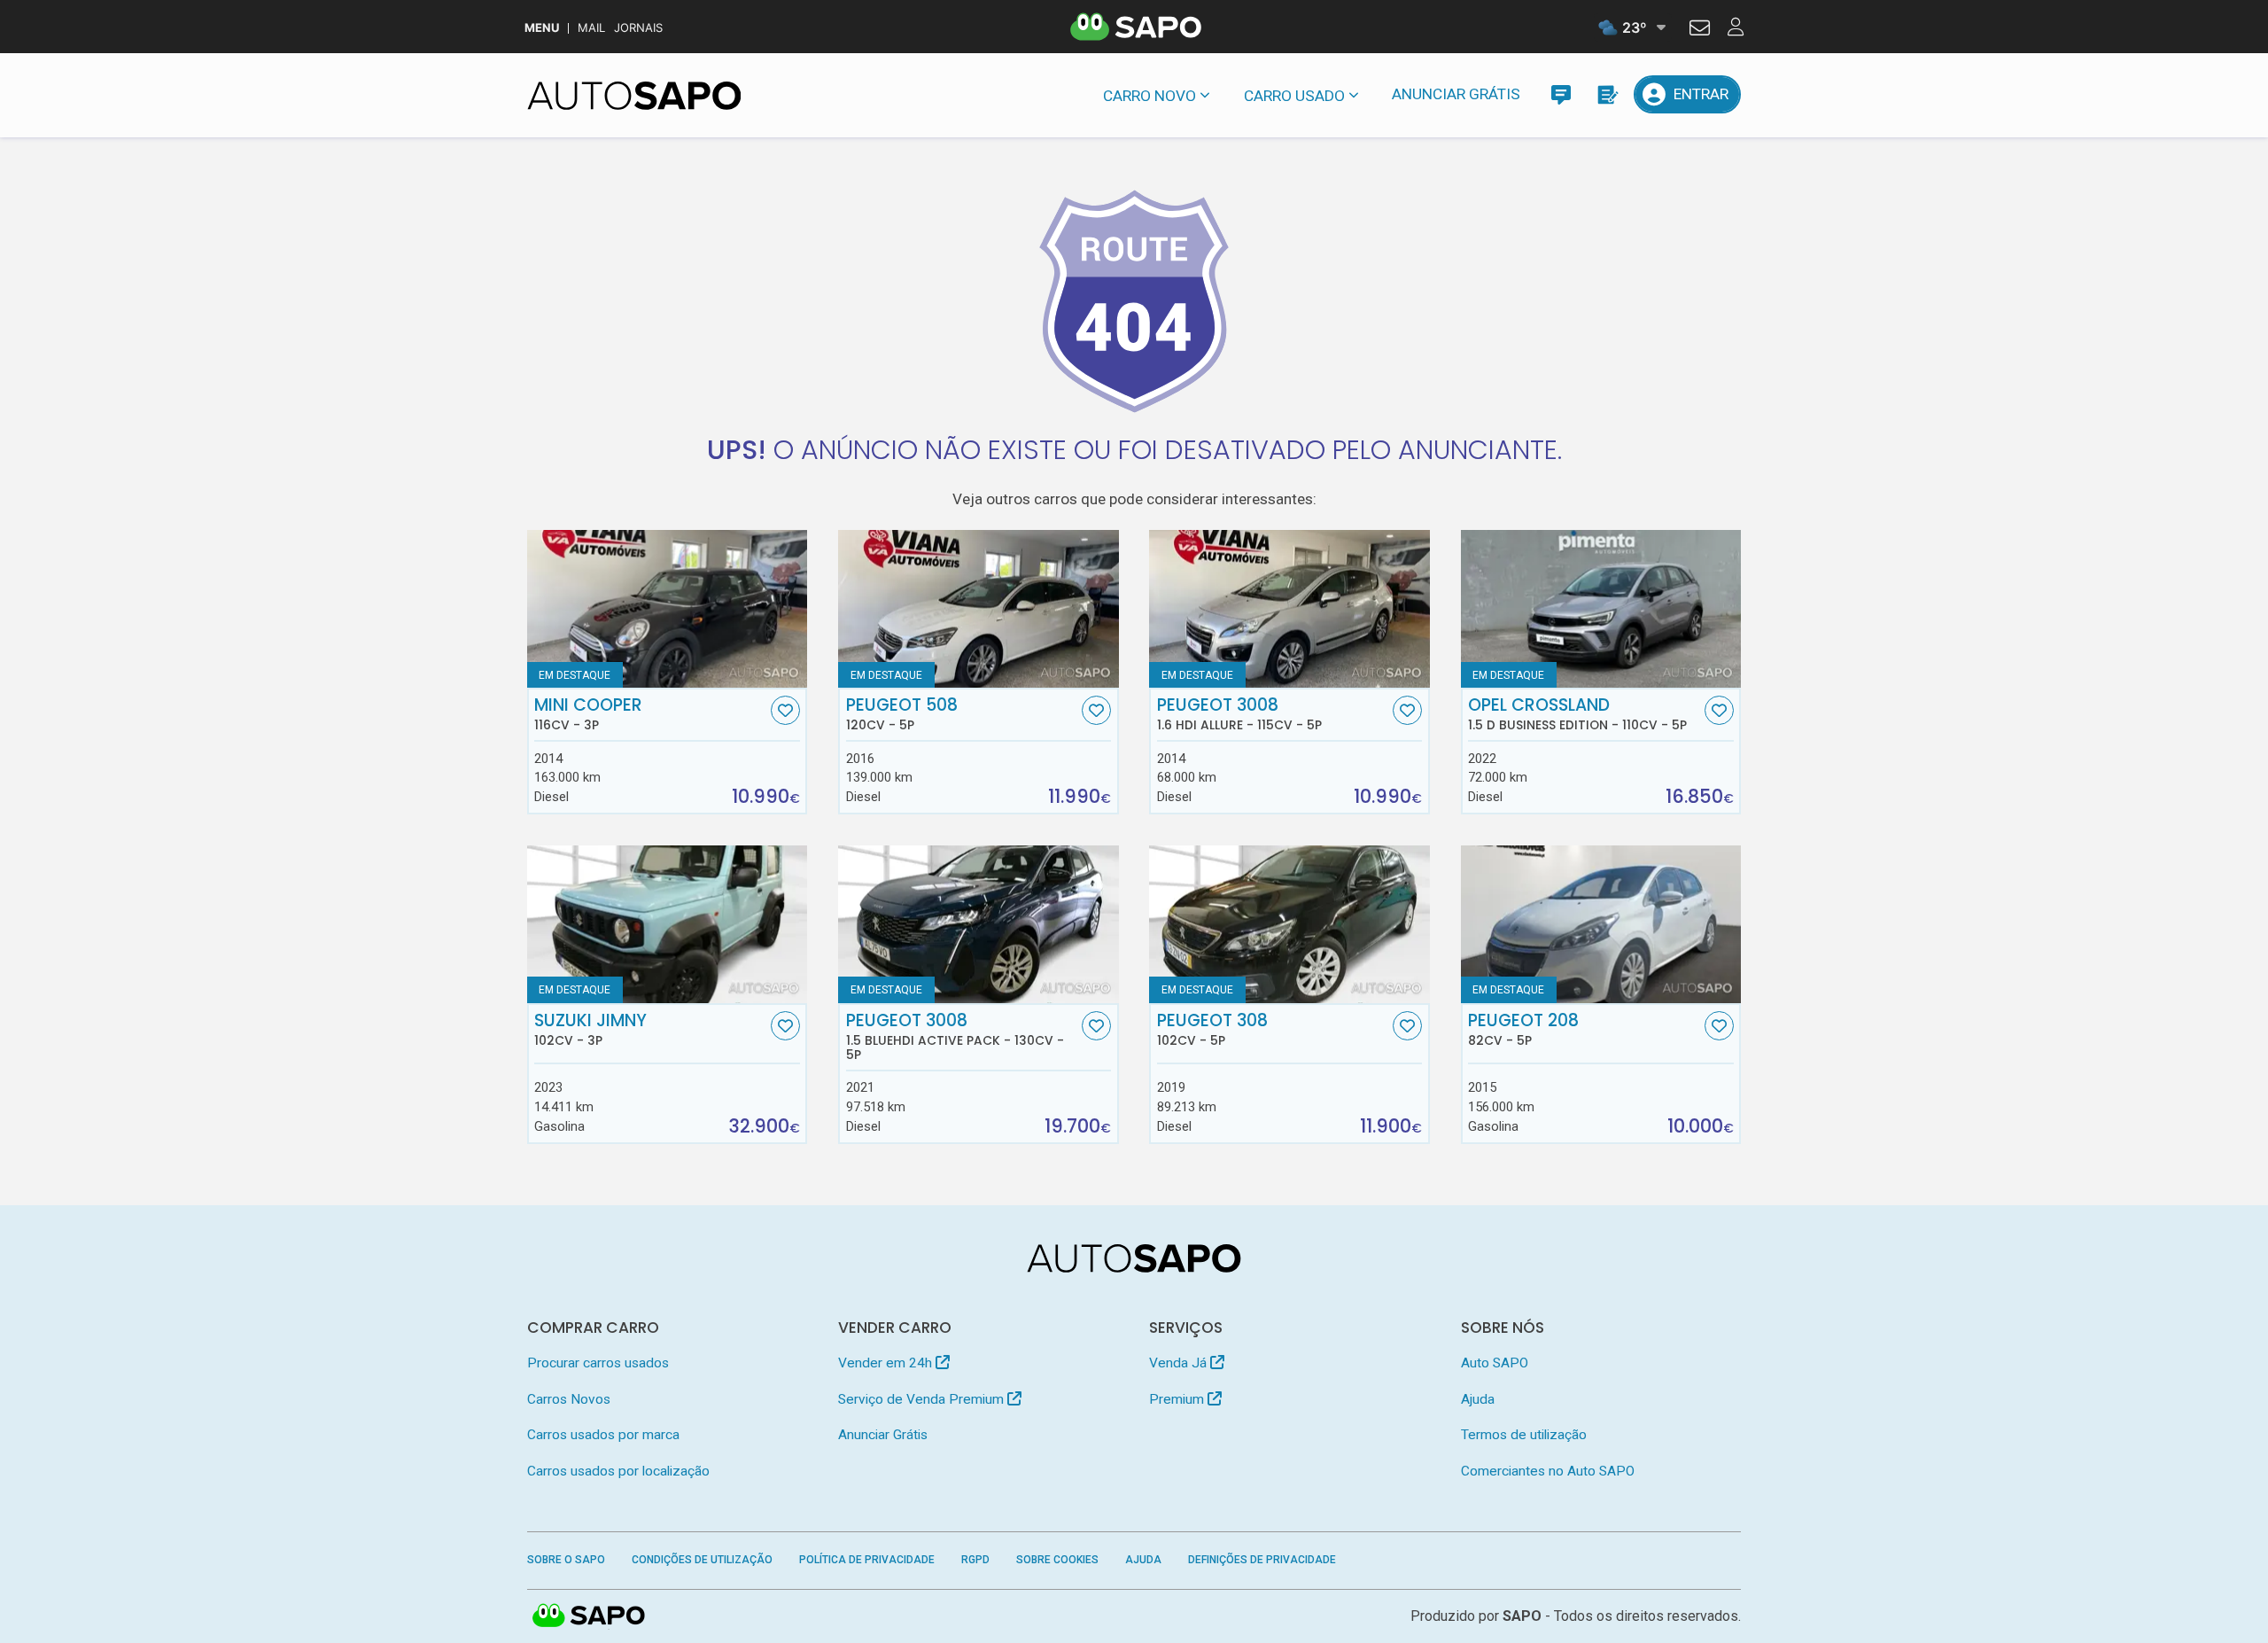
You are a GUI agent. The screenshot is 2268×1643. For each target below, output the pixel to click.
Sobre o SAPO (566, 1560)
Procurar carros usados (598, 1363)
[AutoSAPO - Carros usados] (634, 96)
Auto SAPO (1495, 1363)
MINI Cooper (588, 714)
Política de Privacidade (867, 1560)
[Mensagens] (1561, 94)
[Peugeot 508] (979, 609)
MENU (542, 28)
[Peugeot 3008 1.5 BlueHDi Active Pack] (979, 924)
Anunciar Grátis (1456, 94)
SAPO (589, 1616)
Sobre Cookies (1057, 1560)
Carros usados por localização (618, 1471)
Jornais (638, 28)
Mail (591, 28)
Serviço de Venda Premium (923, 1399)
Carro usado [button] (1294, 96)
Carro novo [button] (1150, 96)
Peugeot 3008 (1239, 714)
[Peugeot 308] (1289, 924)
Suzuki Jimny (590, 1030)
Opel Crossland (1577, 714)
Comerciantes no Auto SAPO (1548, 1471)
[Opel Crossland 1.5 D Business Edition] (1601, 609)
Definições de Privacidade (1262, 1560)
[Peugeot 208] (1601, 924)
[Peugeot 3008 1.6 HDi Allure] (1289, 609)
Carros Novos (569, 1399)
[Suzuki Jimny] (668, 924)
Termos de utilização (1524, 1435)
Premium (1178, 1399)
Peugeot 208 (1523, 1030)
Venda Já (1180, 1363)
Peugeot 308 (1212, 1030)
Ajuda (1478, 1399)
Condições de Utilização (702, 1560)
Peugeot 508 (902, 714)
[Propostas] (1607, 94)
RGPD (975, 1560)
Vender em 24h (887, 1363)
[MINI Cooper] (668, 609)
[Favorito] (785, 710)
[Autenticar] (1700, 30)
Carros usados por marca (603, 1435)
